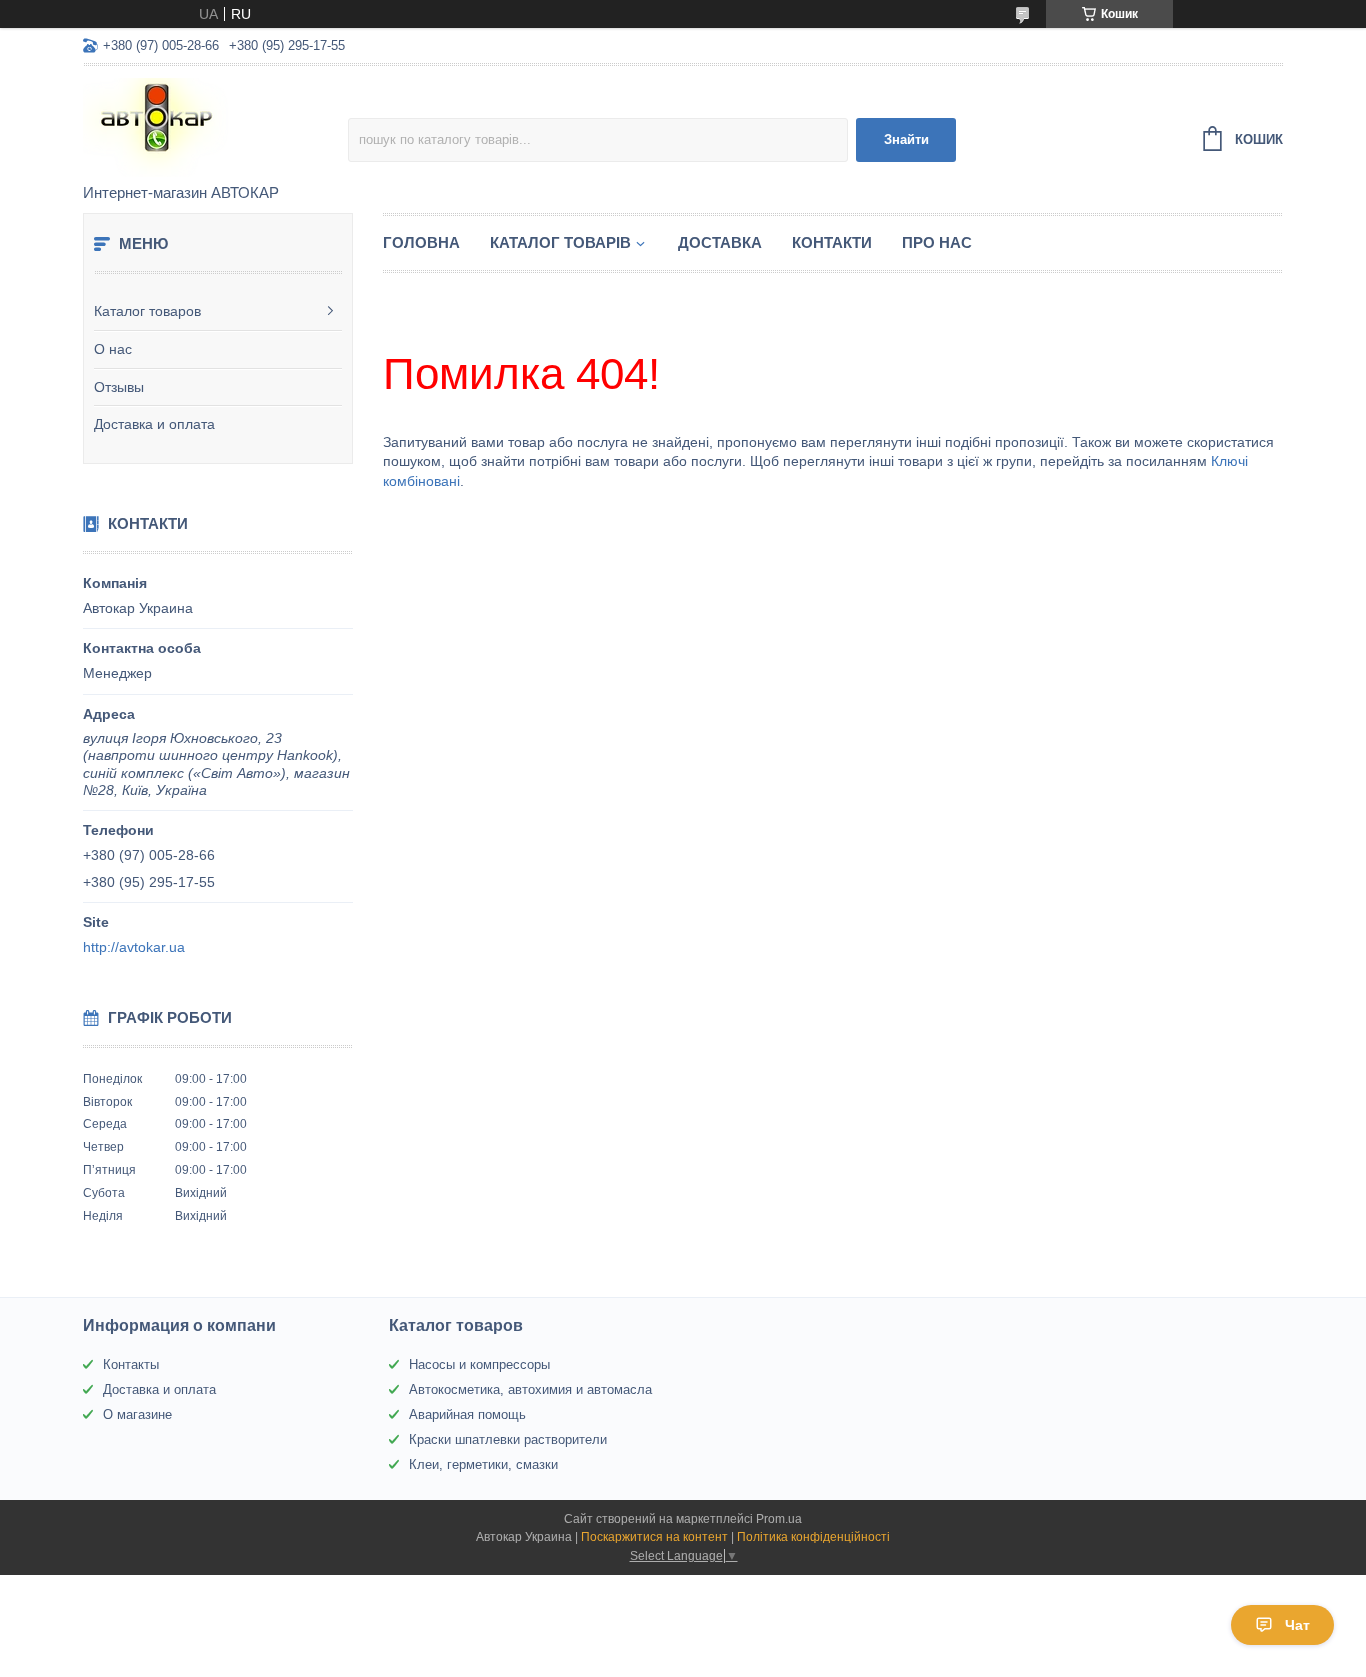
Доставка (720, 242)
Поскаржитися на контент (654, 1537)
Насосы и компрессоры (479, 1364)
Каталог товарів (560, 242)
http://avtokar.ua (134, 947)
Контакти (832, 242)
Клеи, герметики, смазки (483, 1464)
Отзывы (119, 387)
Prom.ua (779, 1519)
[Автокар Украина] (215, 126)
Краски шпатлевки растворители (508, 1439)
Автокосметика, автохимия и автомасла (530, 1389)
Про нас (937, 242)
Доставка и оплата (154, 424)
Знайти (906, 139)
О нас (113, 349)
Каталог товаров (147, 311)
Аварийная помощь (467, 1414)
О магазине (137, 1414)
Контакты (131, 1364)
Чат (1297, 1625)
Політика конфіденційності (813, 1537)
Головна (421, 242)
